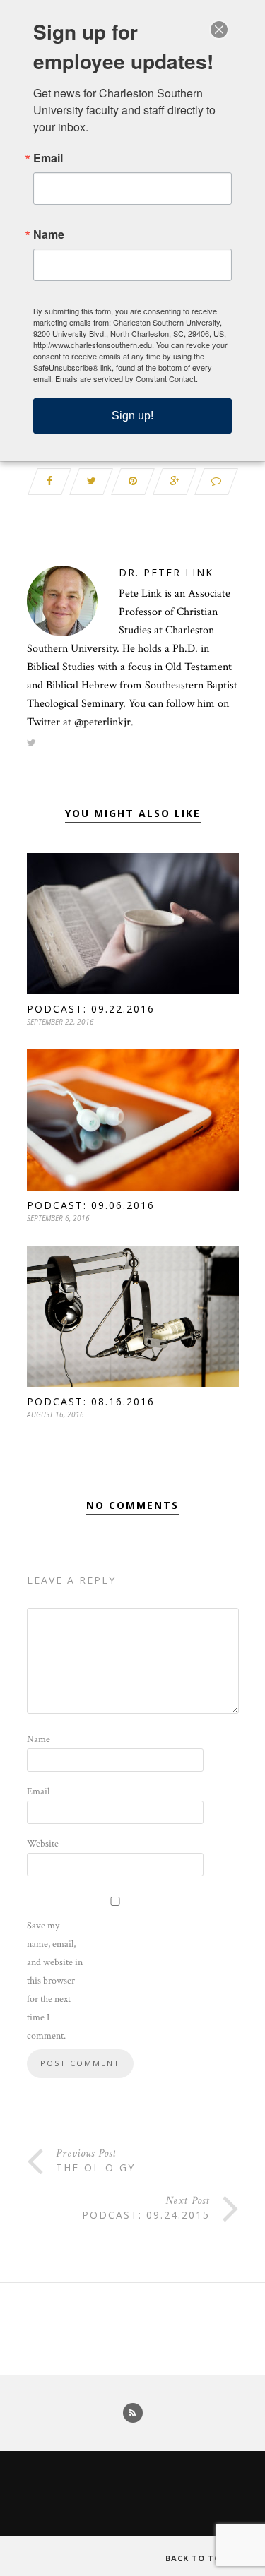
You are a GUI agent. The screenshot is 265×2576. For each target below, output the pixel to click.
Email (38, 1791)
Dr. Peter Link (166, 572)
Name (39, 1739)
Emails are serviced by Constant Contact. (126, 378)
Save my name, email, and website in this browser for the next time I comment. (55, 1981)
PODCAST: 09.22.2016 (91, 1009)
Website (43, 1844)
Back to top (198, 2558)
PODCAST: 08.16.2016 (91, 1401)
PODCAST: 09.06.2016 (91, 1205)
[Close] (219, 30)
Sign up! (132, 416)
